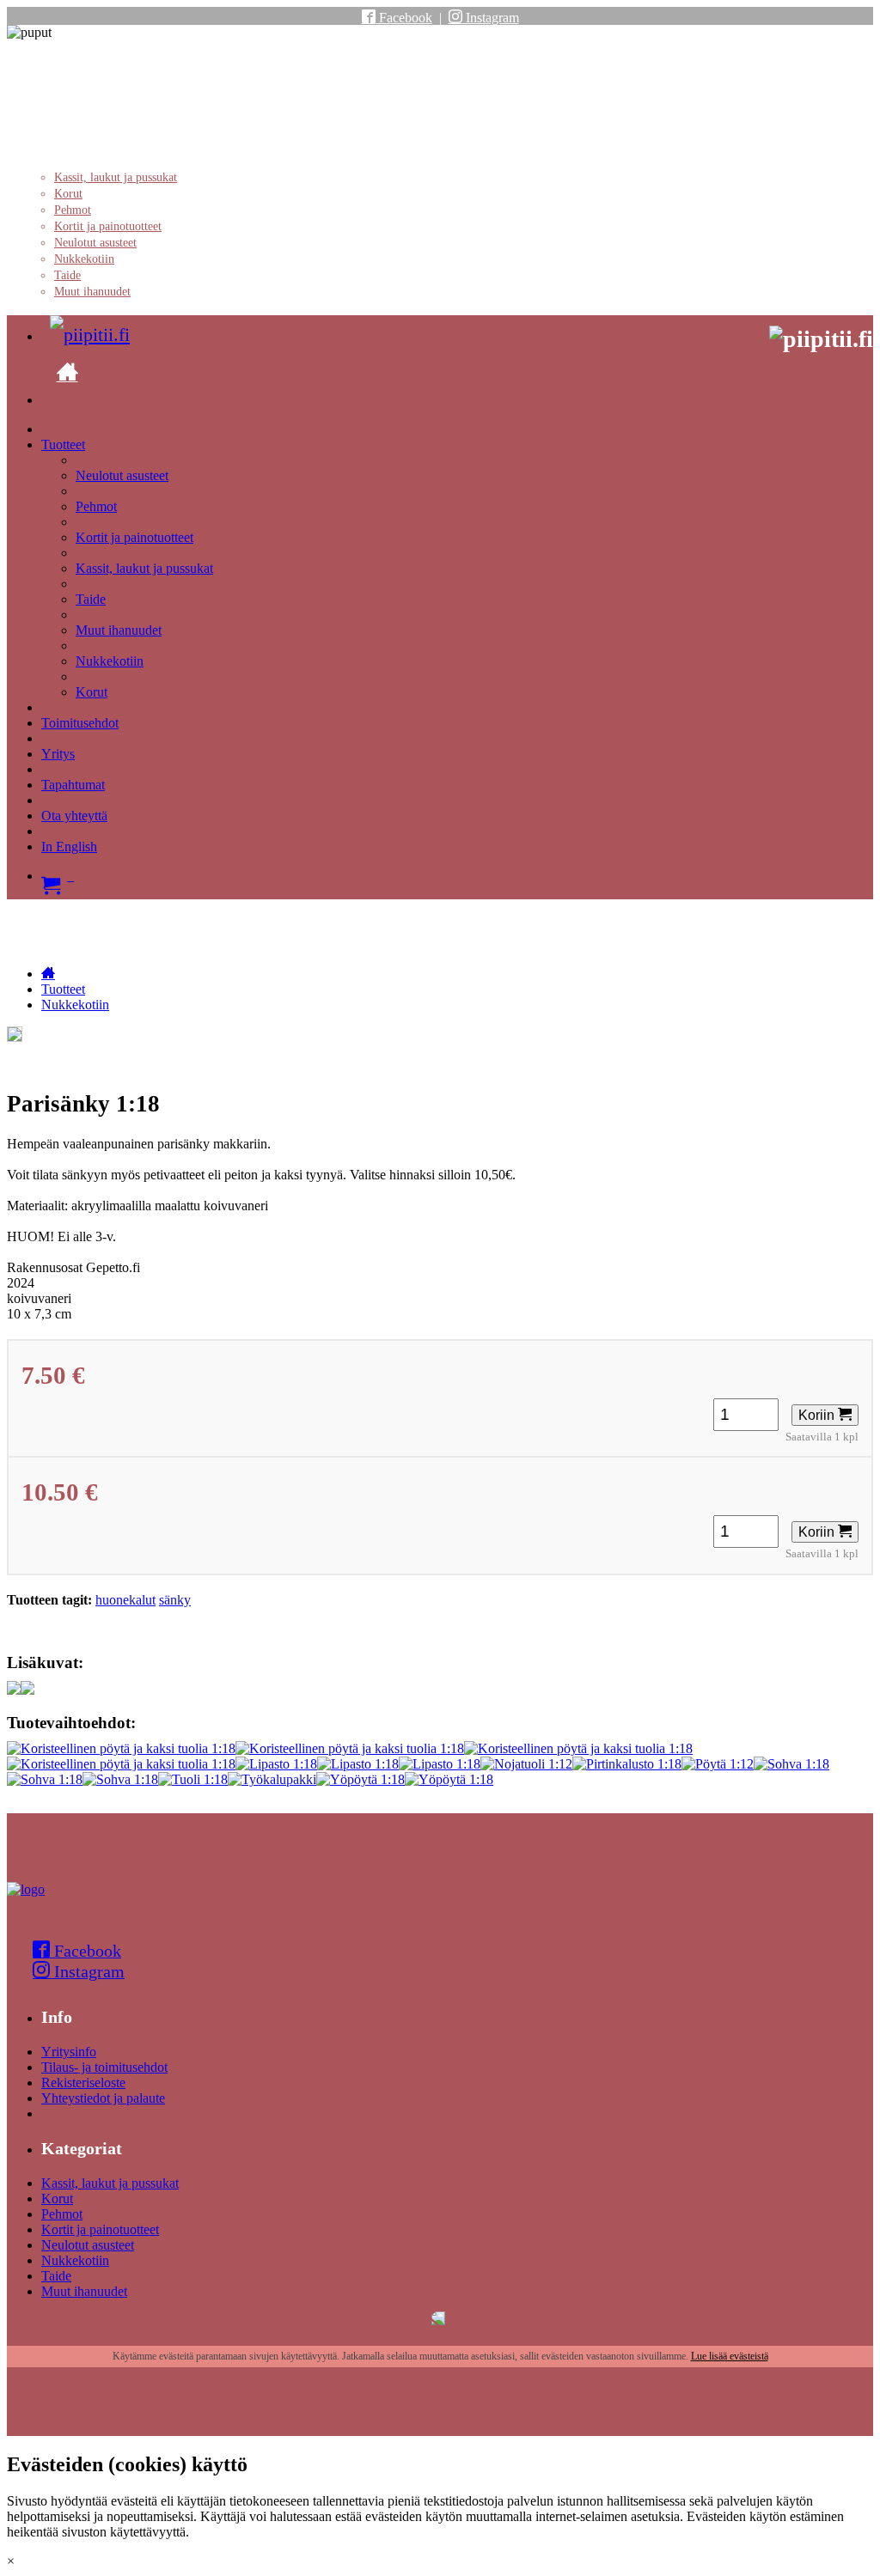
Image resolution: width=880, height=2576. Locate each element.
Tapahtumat (73, 785)
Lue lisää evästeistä (730, 2356)
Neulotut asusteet (95, 243)
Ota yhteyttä (74, 816)
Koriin (818, 1415)
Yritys (58, 754)
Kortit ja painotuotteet (108, 226)
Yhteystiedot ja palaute (103, 2098)
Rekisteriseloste (83, 2083)
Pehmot (73, 210)
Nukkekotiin (84, 259)
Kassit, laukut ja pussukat (116, 177)
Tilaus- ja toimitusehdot (104, 2067)
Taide (67, 275)
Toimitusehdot (80, 723)
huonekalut (125, 1600)
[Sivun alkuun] (26, 1889)
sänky (175, 1600)
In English (69, 846)
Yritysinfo (69, 2052)
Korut (68, 194)
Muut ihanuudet (92, 292)
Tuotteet (63, 445)
